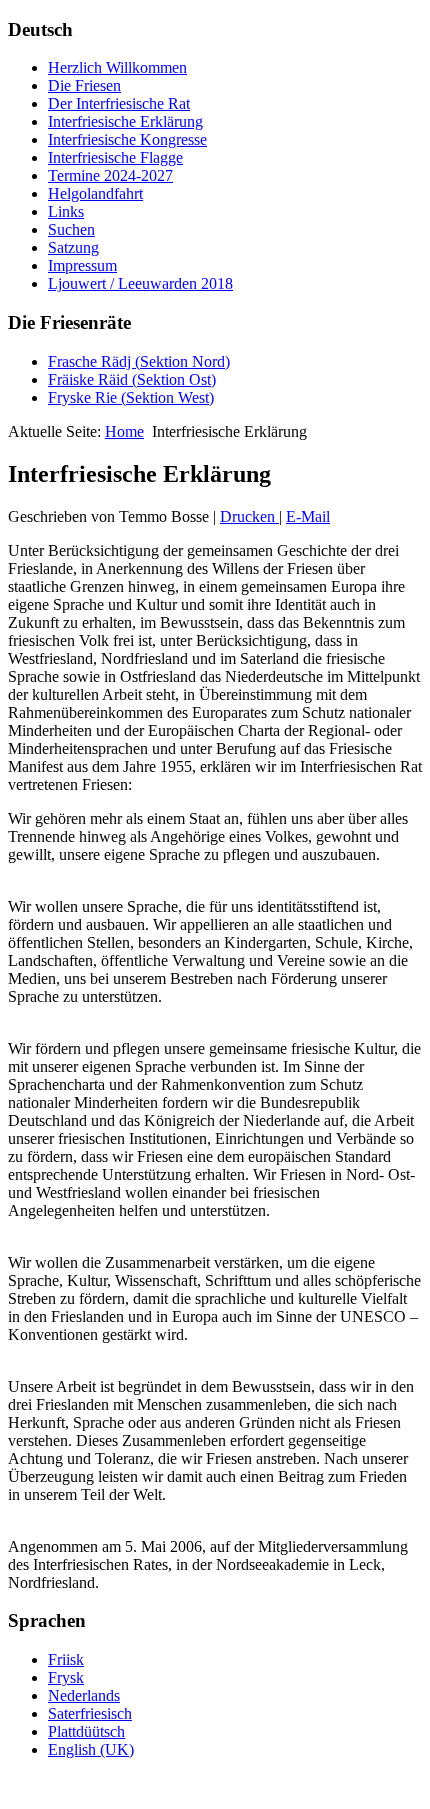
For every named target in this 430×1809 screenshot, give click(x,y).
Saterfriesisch (90, 1713)
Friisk (66, 1659)
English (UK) (91, 1749)
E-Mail (308, 516)
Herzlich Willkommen (117, 67)
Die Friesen (84, 85)
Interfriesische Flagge (115, 157)
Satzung (73, 247)
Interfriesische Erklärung (125, 121)
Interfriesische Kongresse (127, 139)
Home (124, 431)
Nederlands (84, 1695)
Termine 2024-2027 (110, 175)
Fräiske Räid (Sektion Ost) (132, 379)
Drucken (249, 516)
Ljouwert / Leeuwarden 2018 (140, 283)
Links (66, 211)
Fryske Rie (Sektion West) (131, 397)
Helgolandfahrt (95, 193)
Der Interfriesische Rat (119, 103)
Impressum (82, 265)
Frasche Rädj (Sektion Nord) (139, 361)
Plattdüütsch (86, 1731)
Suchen (71, 229)
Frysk (66, 1677)
